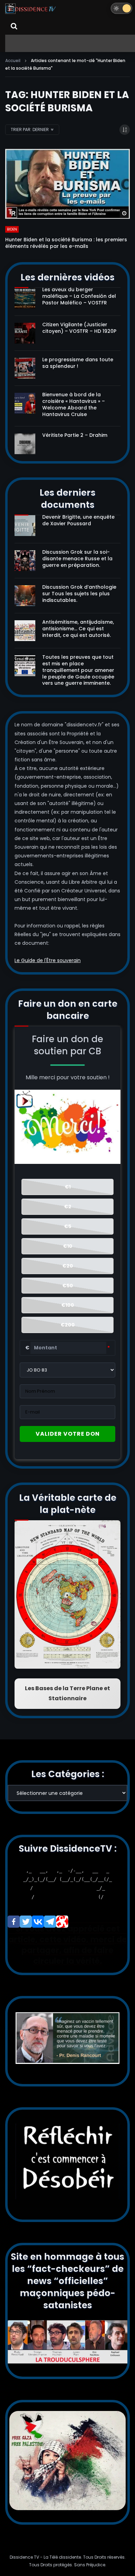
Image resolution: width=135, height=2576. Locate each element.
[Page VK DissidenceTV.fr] (38, 1922)
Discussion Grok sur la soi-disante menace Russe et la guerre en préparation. (77, 559)
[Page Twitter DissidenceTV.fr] (26, 1922)
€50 (68, 1286)
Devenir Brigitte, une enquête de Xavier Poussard (78, 520)
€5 (68, 1226)
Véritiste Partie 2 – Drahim (75, 435)
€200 (68, 1325)
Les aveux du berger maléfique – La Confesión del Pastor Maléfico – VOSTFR (79, 296)
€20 (68, 1266)
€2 (68, 1207)
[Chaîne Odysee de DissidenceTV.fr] (62, 1922)
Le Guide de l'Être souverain (48, 960)
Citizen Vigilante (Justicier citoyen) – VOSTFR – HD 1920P (79, 328)
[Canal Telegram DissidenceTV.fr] (50, 1922)
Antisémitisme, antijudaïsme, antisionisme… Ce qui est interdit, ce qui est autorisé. (78, 629)
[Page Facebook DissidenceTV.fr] (14, 1922)
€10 (68, 1246)
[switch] (121, 8)
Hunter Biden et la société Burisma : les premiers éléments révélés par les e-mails (66, 243)
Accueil (13, 60)
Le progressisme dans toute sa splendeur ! (78, 363)
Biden (12, 229)
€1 (68, 1187)
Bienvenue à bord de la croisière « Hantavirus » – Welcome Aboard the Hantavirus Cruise (74, 404)
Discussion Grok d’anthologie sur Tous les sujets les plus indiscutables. (79, 594)
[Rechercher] (14, 26)
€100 (68, 1305)
